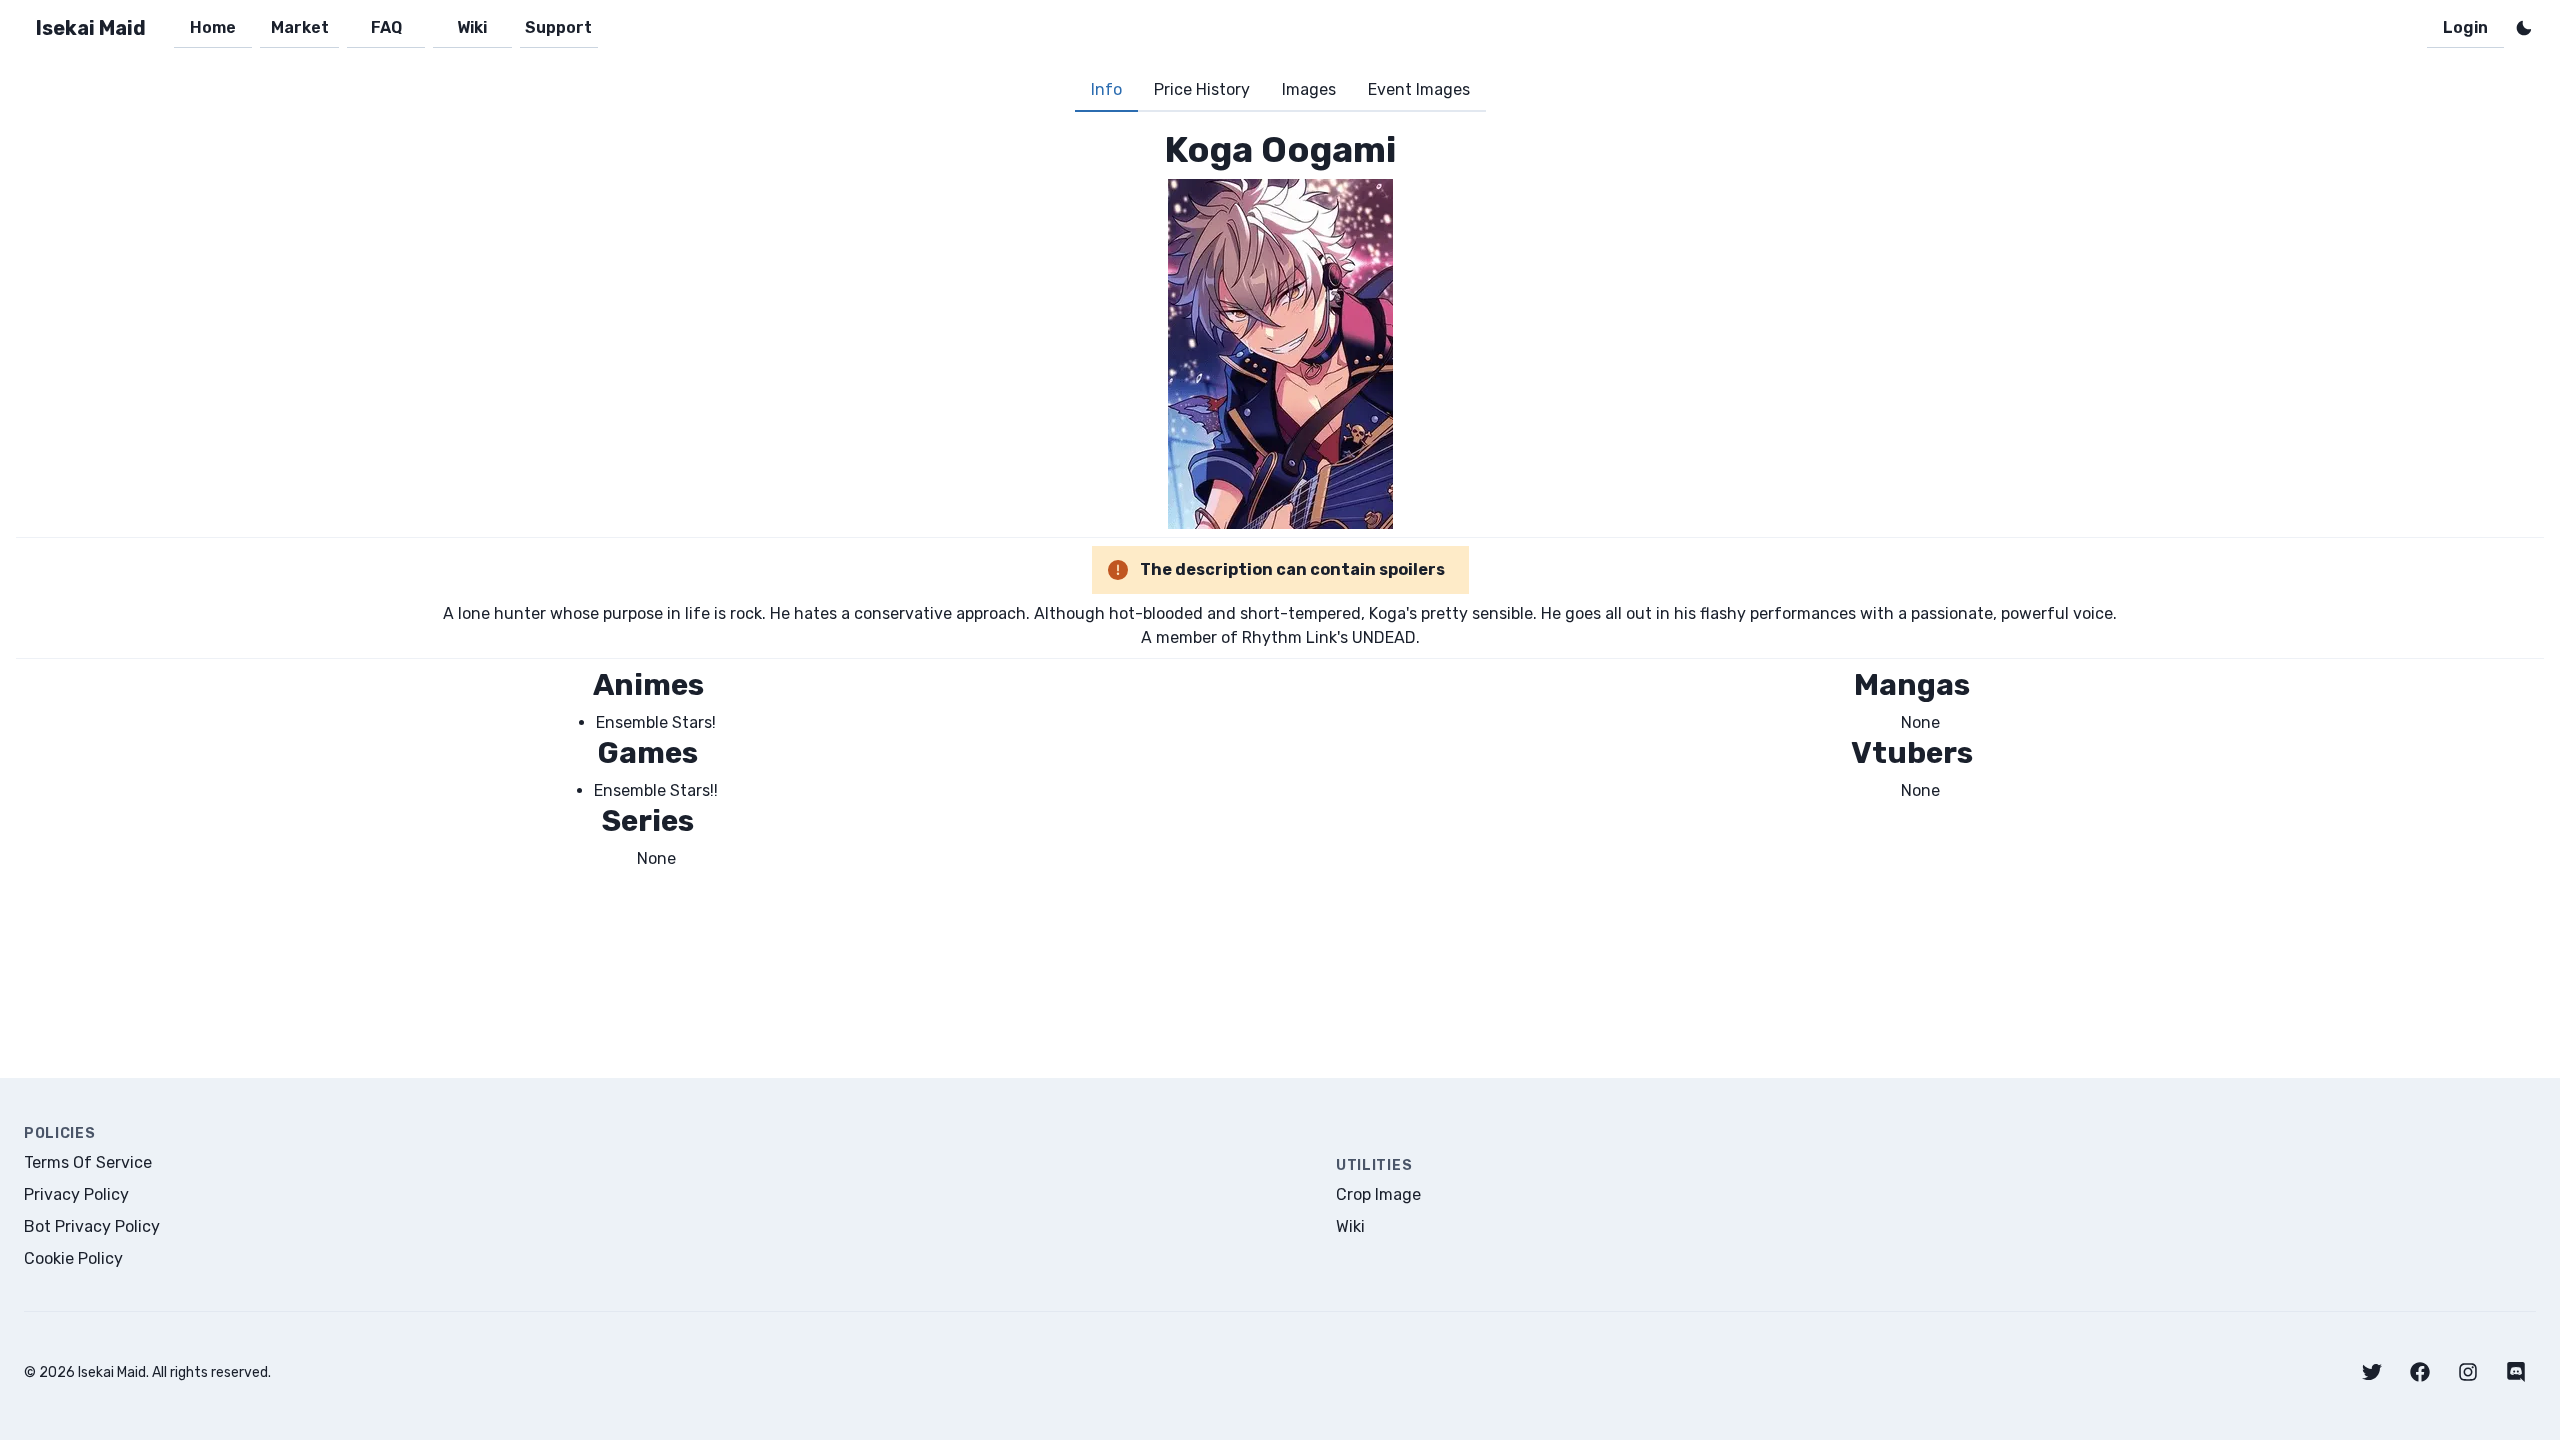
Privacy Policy (76, 1194)
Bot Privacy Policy (92, 1226)
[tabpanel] (1280, 499)
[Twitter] (2372, 1372)
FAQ (386, 27)
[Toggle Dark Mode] (2524, 28)
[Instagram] (2468, 1372)
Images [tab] (1309, 89)
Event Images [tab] (1419, 89)
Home (213, 27)
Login (2465, 27)
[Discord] (2516, 1372)
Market (300, 27)
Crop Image (1378, 1194)
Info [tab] (1106, 89)
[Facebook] (2420, 1372)
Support (558, 27)
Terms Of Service (88, 1162)
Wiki (472, 27)
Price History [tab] (1202, 89)
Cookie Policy (73, 1258)
